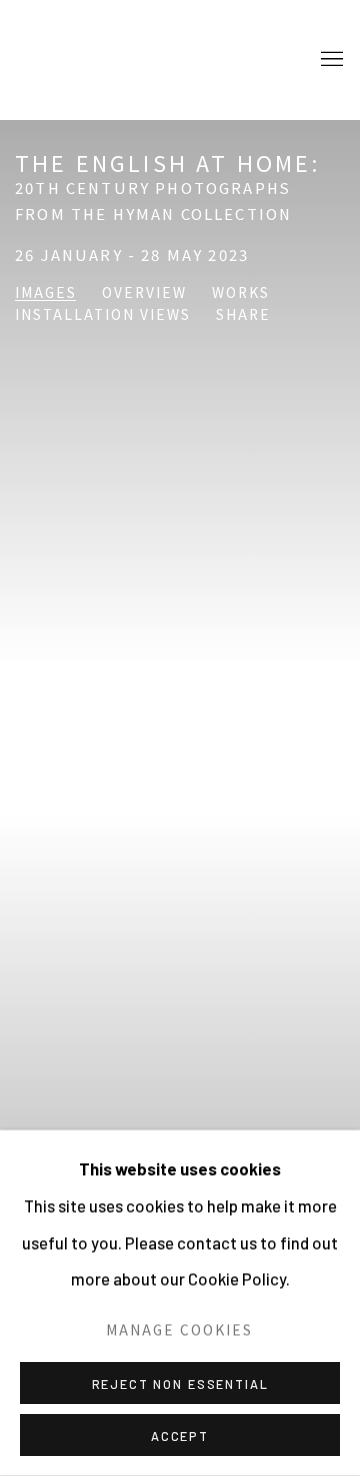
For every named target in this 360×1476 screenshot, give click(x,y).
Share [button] (243, 315)
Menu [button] (330, 60)
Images (46, 293)
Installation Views (103, 315)
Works (241, 293)
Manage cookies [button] (179, 1329)
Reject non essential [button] (180, 1384)
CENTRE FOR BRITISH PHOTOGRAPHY (95, 60)
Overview (144, 293)
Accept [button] (180, 1436)
